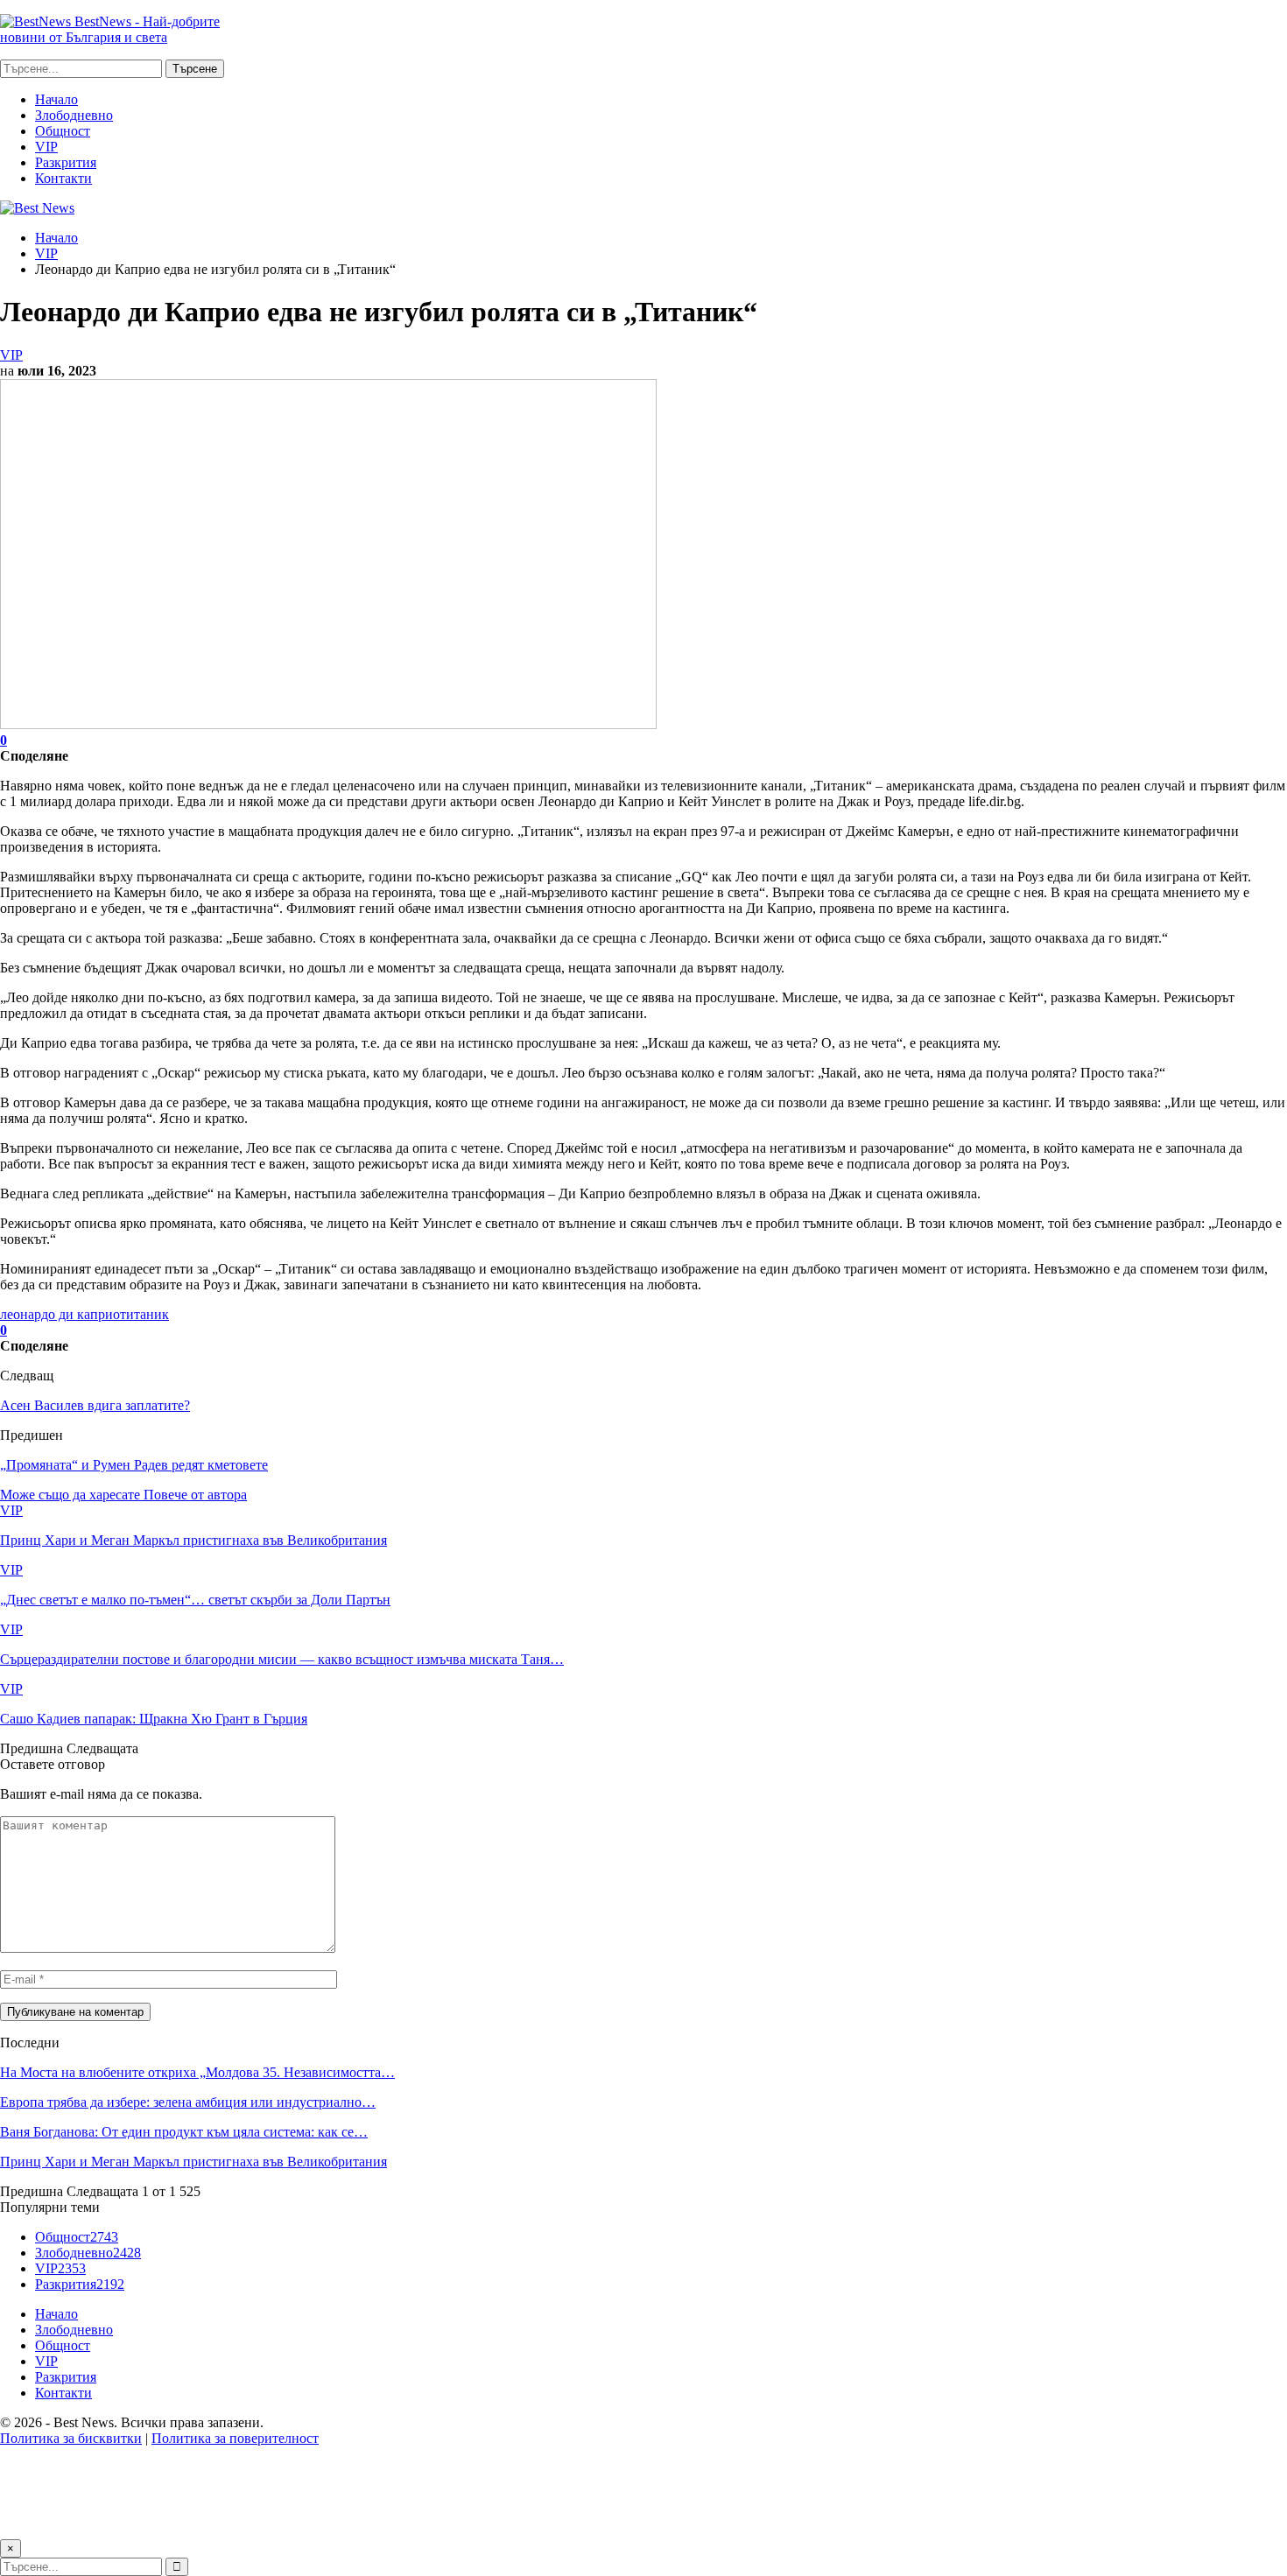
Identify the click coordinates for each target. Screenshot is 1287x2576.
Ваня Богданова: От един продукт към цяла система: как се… (184, 2132)
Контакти (63, 178)
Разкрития (66, 162)
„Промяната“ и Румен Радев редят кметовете (134, 1465)
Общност (63, 131)
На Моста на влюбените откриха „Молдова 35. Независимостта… (197, 2072)
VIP (46, 147)
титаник (144, 1314)
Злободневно (74, 115)
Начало (56, 99)
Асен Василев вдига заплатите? (95, 1405)
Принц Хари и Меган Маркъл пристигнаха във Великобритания (193, 2162)
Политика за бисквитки (71, 2438)
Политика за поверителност (235, 2438)
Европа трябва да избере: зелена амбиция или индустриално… (188, 2102)
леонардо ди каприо (60, 1314)
